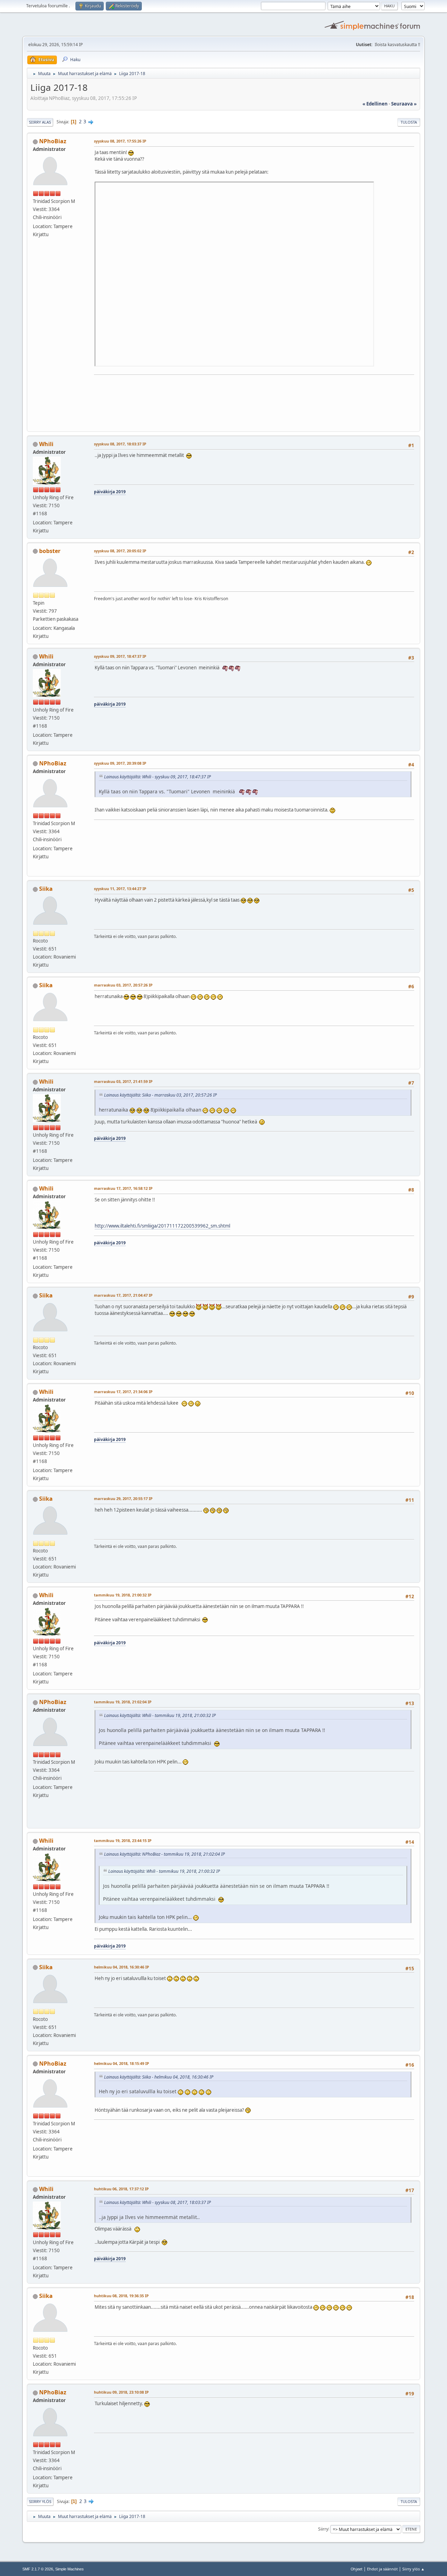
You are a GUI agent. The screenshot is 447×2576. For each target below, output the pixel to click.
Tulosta (409, 122)
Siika (46, 889)
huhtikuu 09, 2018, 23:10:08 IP (121, 2392)
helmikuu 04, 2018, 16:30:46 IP (122, 1967)
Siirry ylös (40, 2501)
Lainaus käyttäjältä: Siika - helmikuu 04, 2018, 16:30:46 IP (159, 2077)
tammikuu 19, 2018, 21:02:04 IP (123, 1702)
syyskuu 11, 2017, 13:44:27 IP (120, 889)
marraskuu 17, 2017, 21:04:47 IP (123, 1295)
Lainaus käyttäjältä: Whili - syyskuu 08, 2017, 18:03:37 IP (157, 2202)
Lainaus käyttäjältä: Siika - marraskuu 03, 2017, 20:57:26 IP (160, 1095)
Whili (46, 444)
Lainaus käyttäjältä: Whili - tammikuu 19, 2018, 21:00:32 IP (160, 1715)
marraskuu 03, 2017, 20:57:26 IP (123, 985)
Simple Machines (69, 2569)
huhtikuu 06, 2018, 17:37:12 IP (121, 2189)
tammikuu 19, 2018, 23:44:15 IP (123, 1840)
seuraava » (404, 104)
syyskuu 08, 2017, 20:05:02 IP (120, 551)
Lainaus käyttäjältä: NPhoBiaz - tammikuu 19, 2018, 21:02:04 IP (164, 1854)
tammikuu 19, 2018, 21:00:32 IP (123, 1595)
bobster (50, 551)
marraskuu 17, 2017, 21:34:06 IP (123, 1392)
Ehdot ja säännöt (382, 2569)
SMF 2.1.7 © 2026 (38, 2569)
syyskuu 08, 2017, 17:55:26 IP (120, 141)
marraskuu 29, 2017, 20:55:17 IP (123, 1498)
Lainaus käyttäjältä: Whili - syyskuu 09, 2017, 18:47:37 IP (157, 777)
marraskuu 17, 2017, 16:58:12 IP (123, 1188)
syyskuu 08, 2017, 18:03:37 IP (120, 444)
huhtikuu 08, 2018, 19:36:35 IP (121, 2296)
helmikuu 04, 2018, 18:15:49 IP (122, 2063)
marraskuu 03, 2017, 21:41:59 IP (123, 1081)
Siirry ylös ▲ (413, 2569)
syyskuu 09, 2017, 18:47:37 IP (120, 656)
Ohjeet (357, 2569)
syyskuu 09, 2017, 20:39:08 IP (120, 763)
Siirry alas (40, 122)
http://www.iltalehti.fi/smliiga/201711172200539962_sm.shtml (162, 1226)
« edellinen (375, 104)
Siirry (323, 2529)
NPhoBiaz (53, 141)
